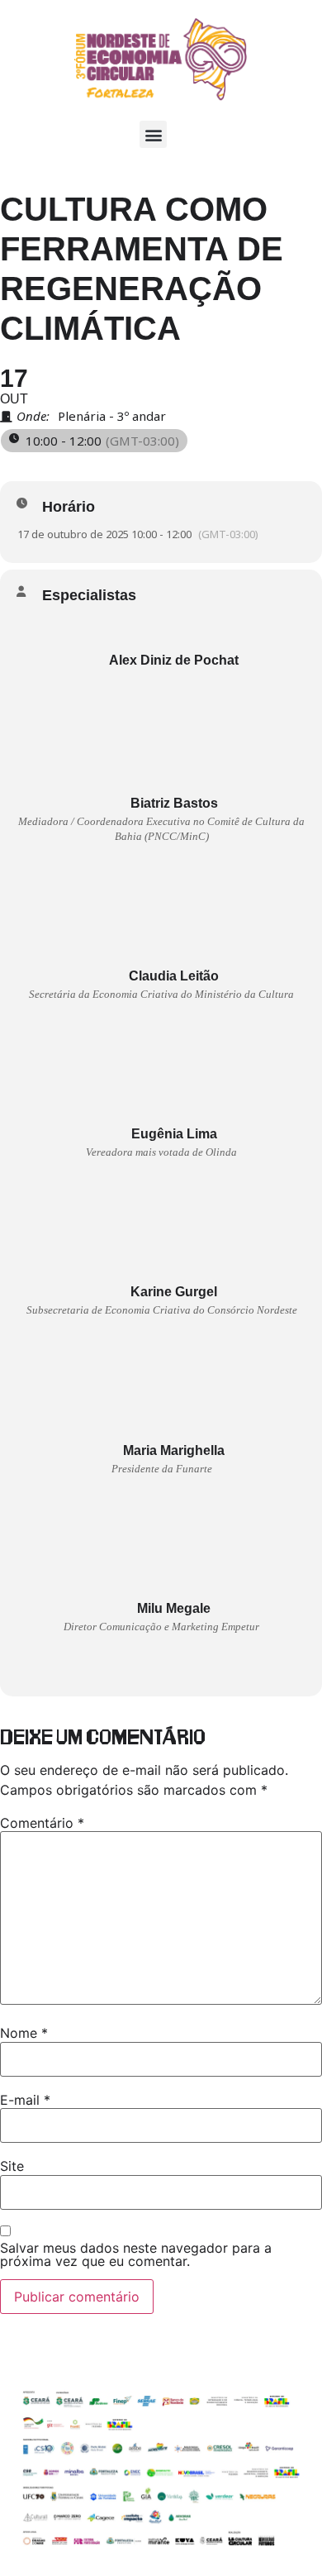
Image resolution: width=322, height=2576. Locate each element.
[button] (153, 134)
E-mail (25, 2100)
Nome (24, 2033)
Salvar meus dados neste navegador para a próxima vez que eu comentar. (136, 2254)
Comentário (42, 1823)
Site (12, 2166)
